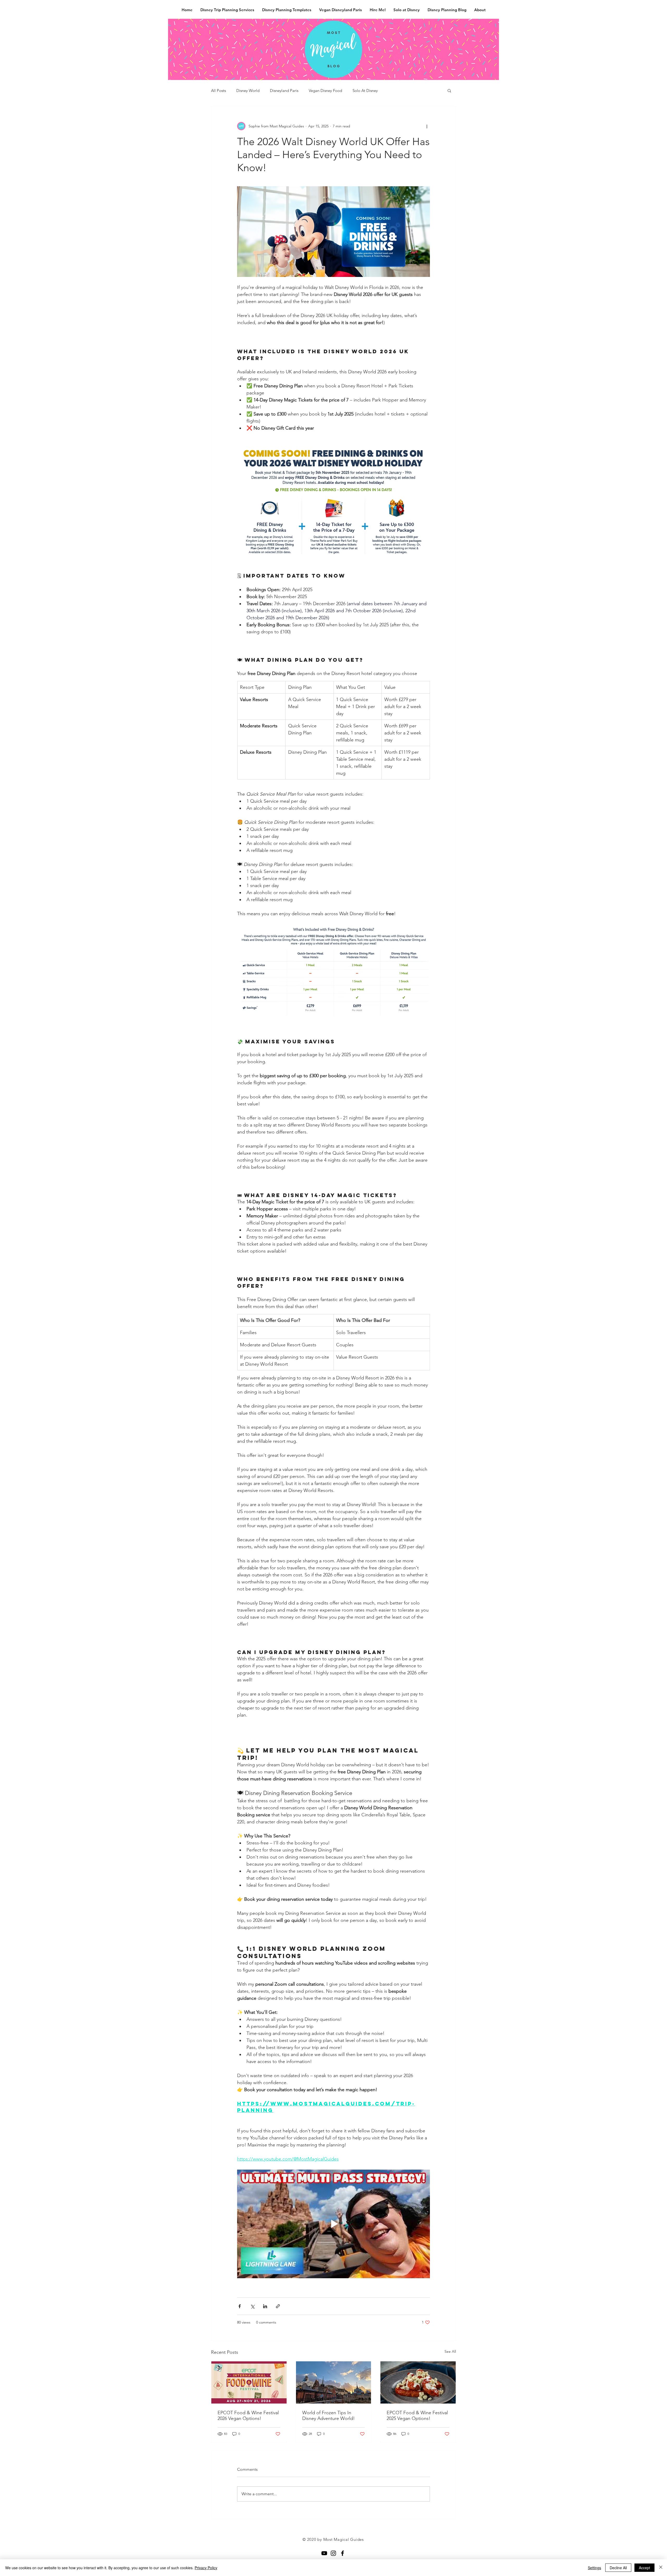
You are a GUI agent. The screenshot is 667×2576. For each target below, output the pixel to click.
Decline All (618, 2568)
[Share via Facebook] (240, 2306)
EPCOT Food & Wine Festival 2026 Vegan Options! (248, 2416)
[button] (449, 90)
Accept (644, 2568)
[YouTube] (324, 2553)
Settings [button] (594, 2568)
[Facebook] (342, 2553)
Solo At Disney (365, 91)
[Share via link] (278, 2306)
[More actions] (427, 126)
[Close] (661, 2568)
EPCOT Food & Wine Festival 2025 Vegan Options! (417, 2416)
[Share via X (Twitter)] (252, 2306)
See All (450, 2351)
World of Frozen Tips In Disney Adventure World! (329, 2416)
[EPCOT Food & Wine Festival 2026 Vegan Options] (249, 2382)
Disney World (248, 91)
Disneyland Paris (284, 91)
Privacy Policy (206, 2568)
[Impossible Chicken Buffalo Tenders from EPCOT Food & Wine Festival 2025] (418, 2382)
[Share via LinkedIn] (265, 2306)
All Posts (218, 91)
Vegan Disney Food (325, 91)
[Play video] (333, 2224)
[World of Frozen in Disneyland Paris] (334, 2382)
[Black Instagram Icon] (333, 2553)
